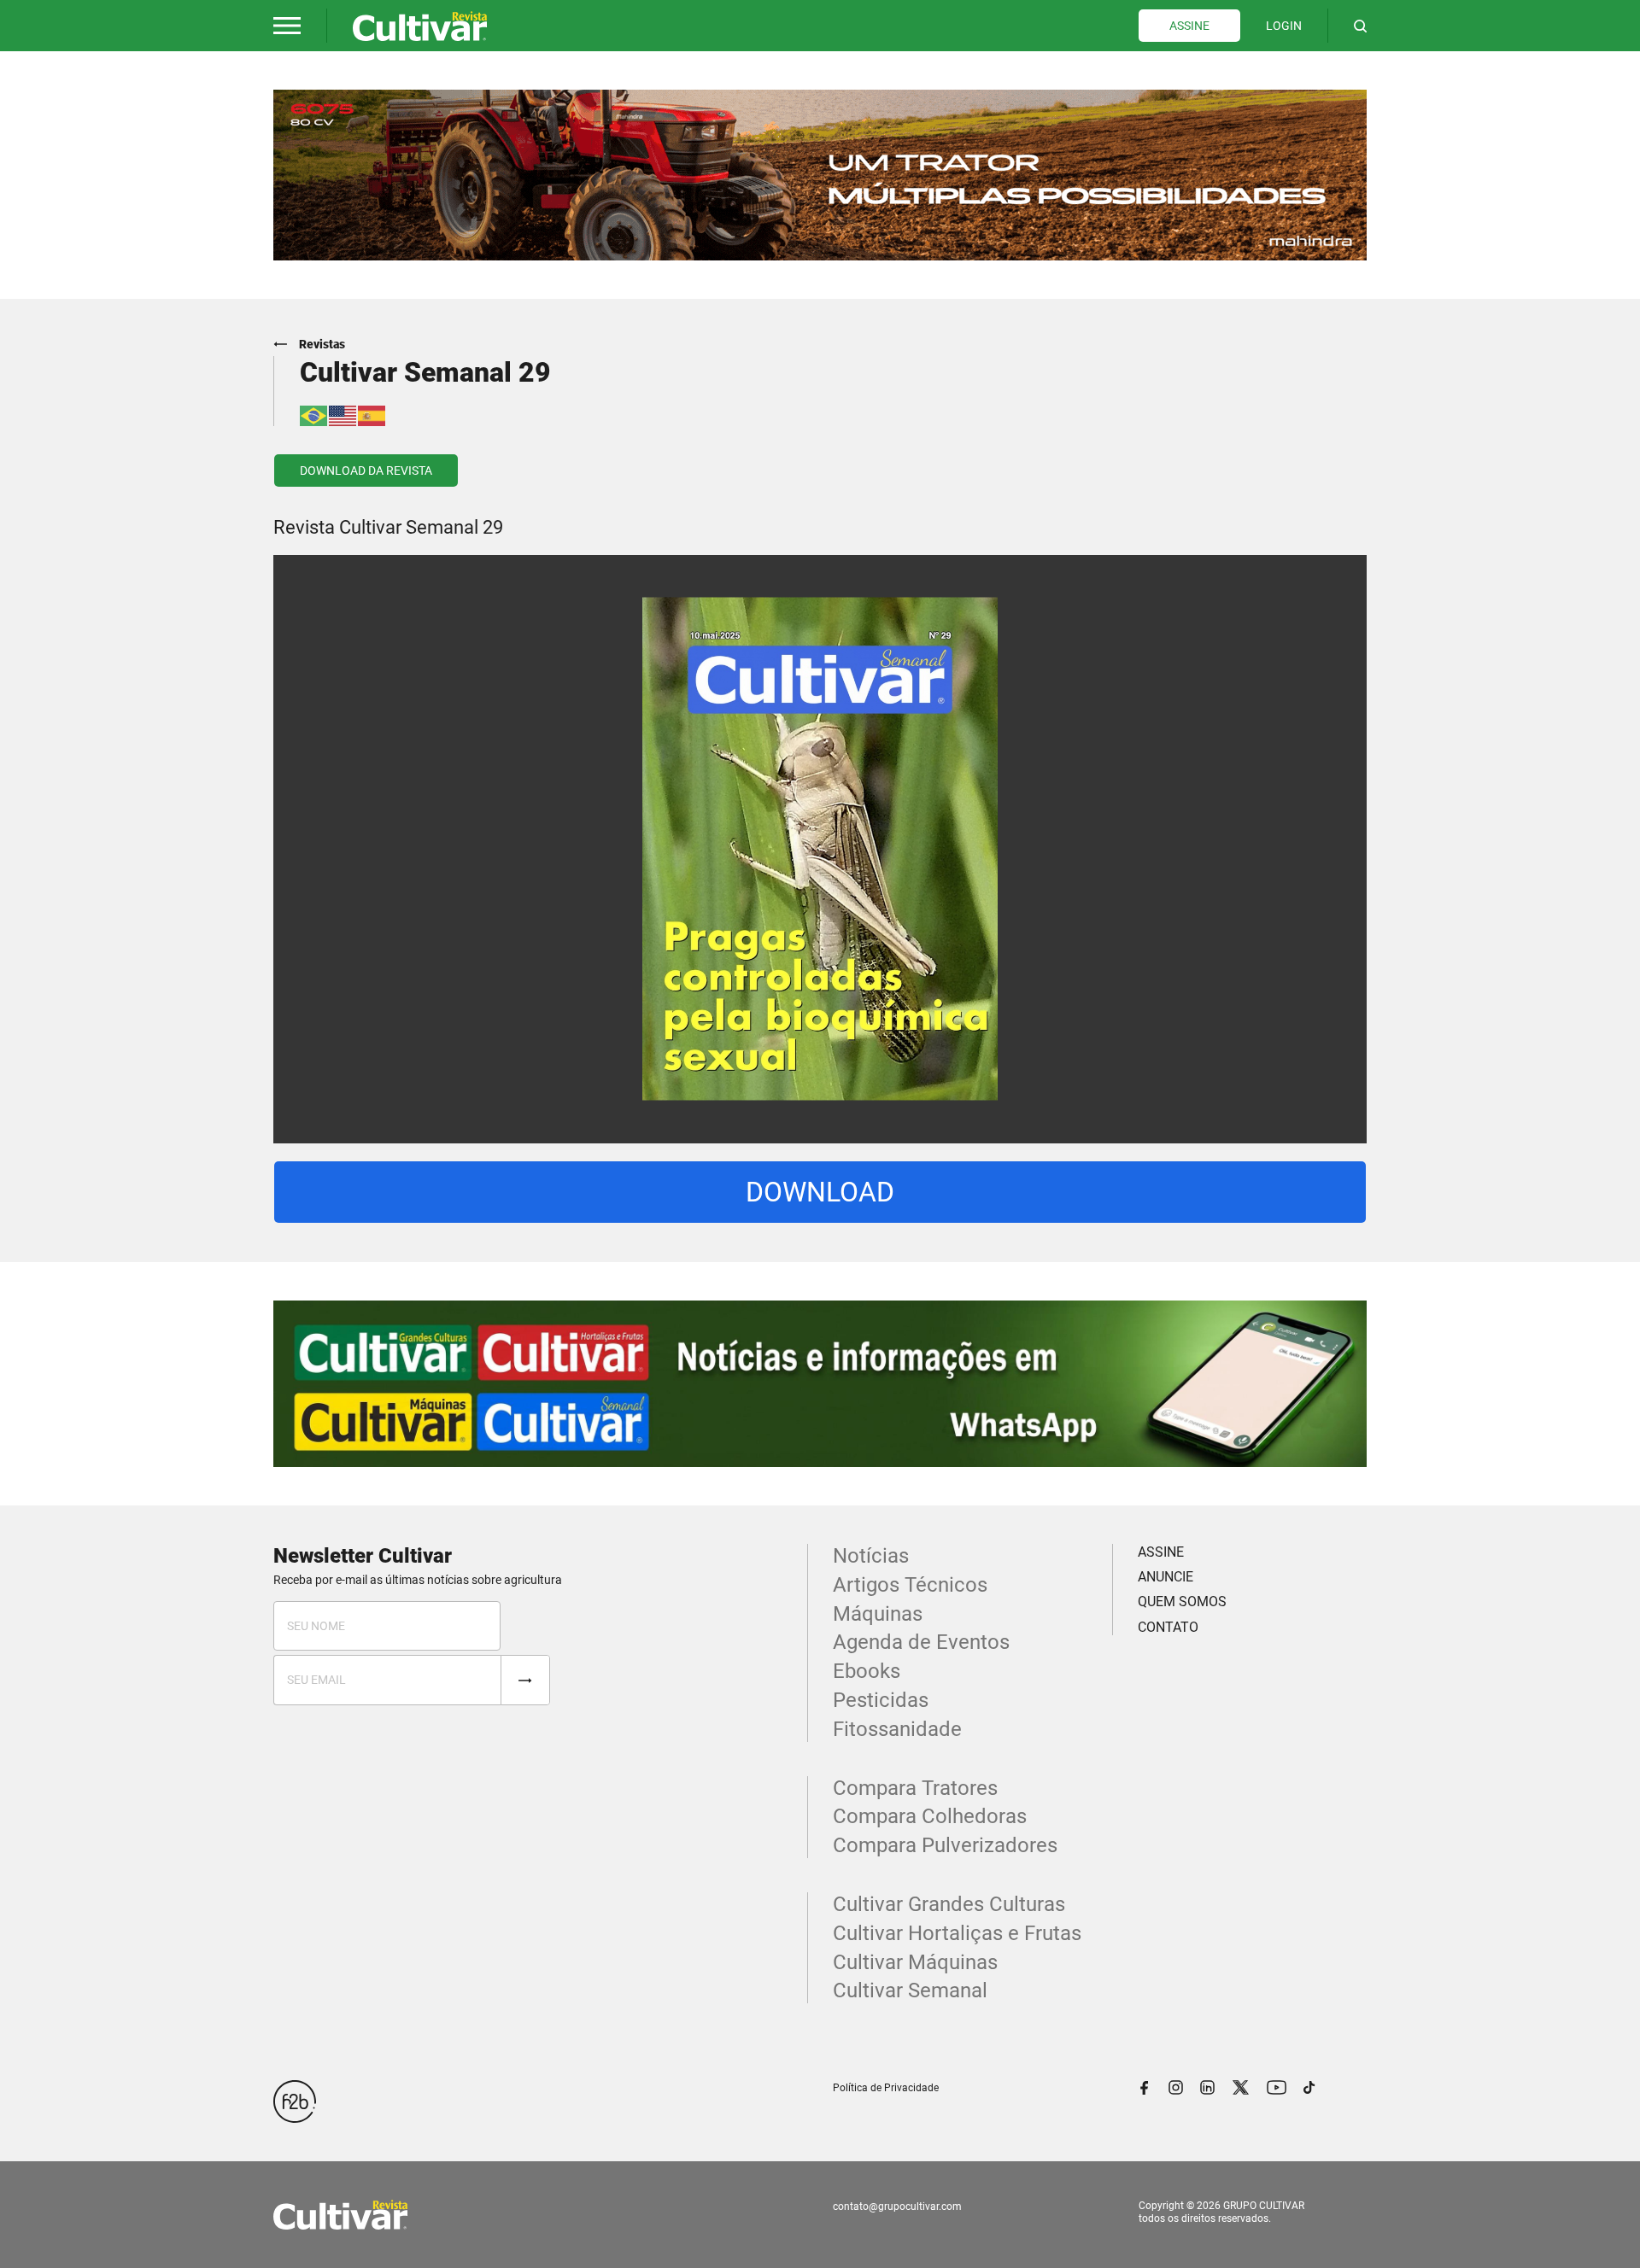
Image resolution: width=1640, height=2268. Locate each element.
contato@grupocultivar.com (897, 2207)
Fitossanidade (897, 1729)
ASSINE (1189, 26)
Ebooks (867, 1671)
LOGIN (1284, 26)
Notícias (871, 1556)
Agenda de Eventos (921, 1642)
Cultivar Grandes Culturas (949, 1904)
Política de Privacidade (886, 2088)
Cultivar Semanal (910, 1990)
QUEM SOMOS (1182, 1602)
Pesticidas (881, 1700)
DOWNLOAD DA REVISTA (366, 471)
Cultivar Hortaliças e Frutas (957, 1933)
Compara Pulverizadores (945, 1845)
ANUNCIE (1166, 1577)
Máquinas (878, 1614)
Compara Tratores (915, 1788)
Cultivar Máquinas (915, 1962)
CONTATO (1168, 1627)
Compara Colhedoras (930, 1816)
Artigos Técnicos (910, 1585)
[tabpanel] (820, 175)
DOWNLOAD (820, 1192)
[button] (287, 26)
